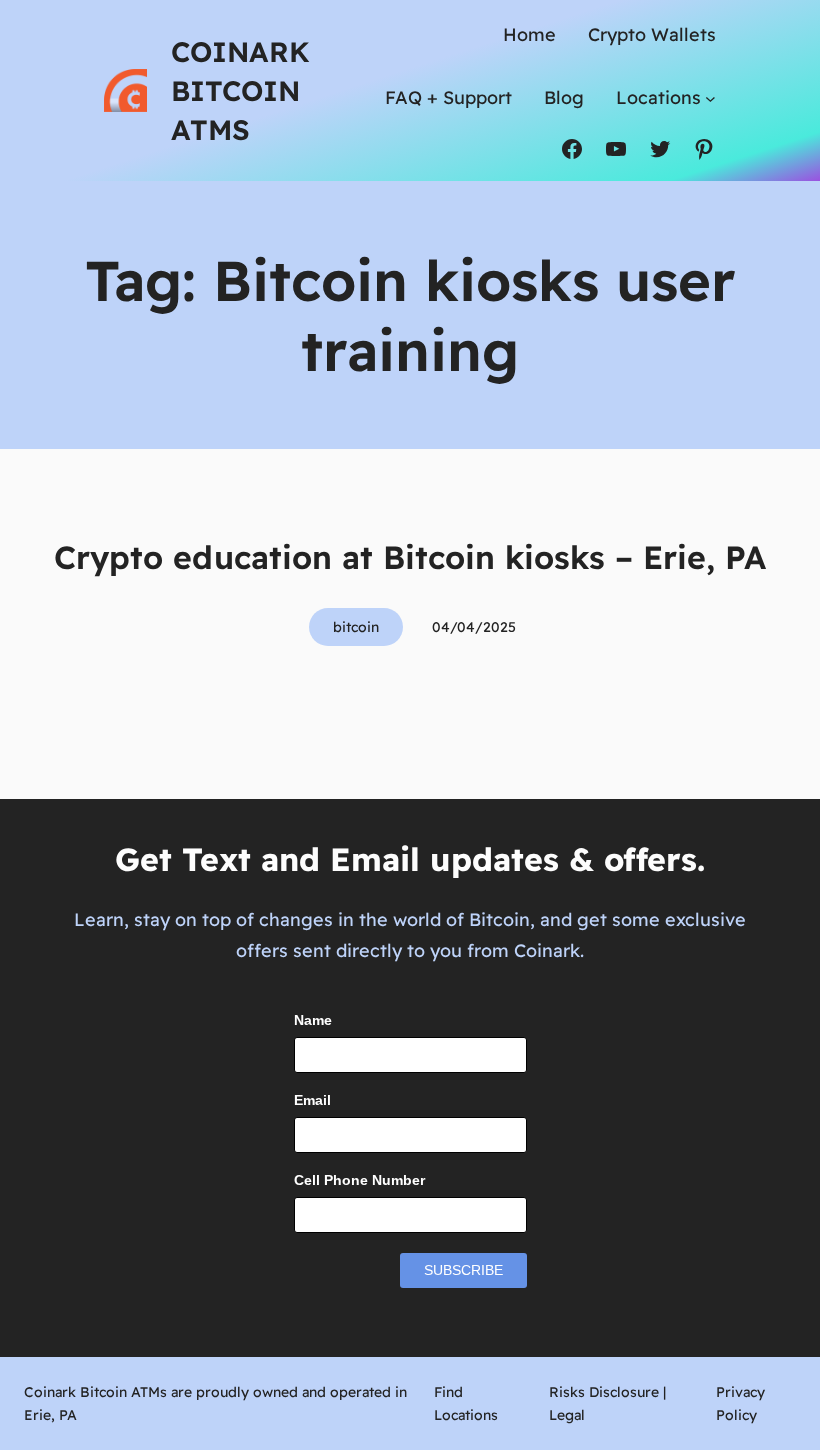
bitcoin (356, 627)
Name (313, 1020)
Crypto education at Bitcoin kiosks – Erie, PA (410, 557)
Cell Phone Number (359, 1180)
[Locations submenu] (710, 97)
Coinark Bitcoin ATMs (240, 90)
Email (312, 1100)
